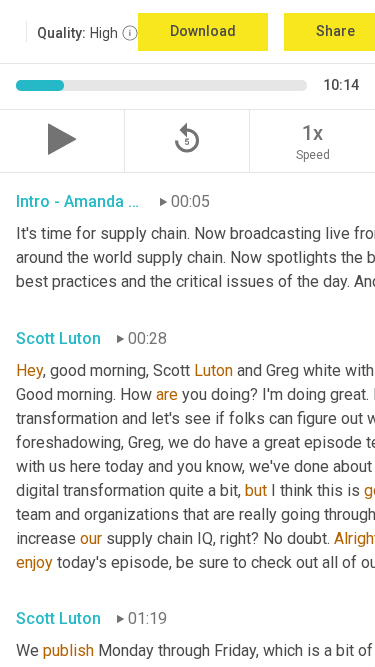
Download (203, 31)
